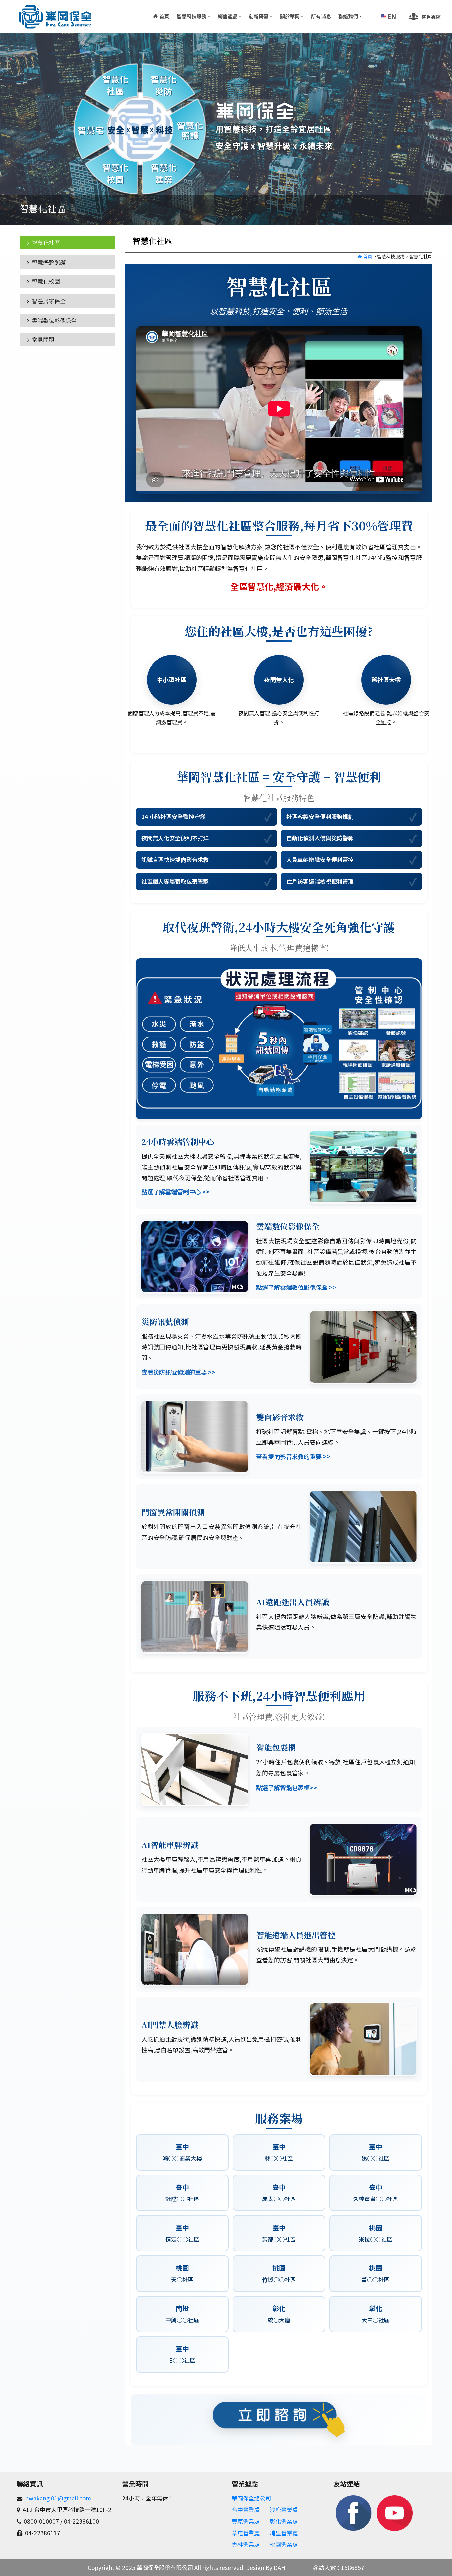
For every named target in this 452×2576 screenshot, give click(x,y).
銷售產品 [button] (228, 16)
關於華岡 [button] (290, 16)
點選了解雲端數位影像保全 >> (296, 1287)
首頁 (164, 16)
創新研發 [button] (259, 16)
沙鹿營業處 (284, 2551)
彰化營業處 (284, 2562)
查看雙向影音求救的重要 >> (293, 1456)
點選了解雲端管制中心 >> (175, 1192)
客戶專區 (431, 17)
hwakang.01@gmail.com (58, 2539)
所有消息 (321, 16)
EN (392, 16)
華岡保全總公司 (251, 2539)
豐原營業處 (246, 2562)
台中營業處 (246, 2551)
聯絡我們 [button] (348, 16)
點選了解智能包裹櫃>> (287, 1787)
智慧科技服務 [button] (192, 16)
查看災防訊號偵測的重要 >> (178, 1372)
